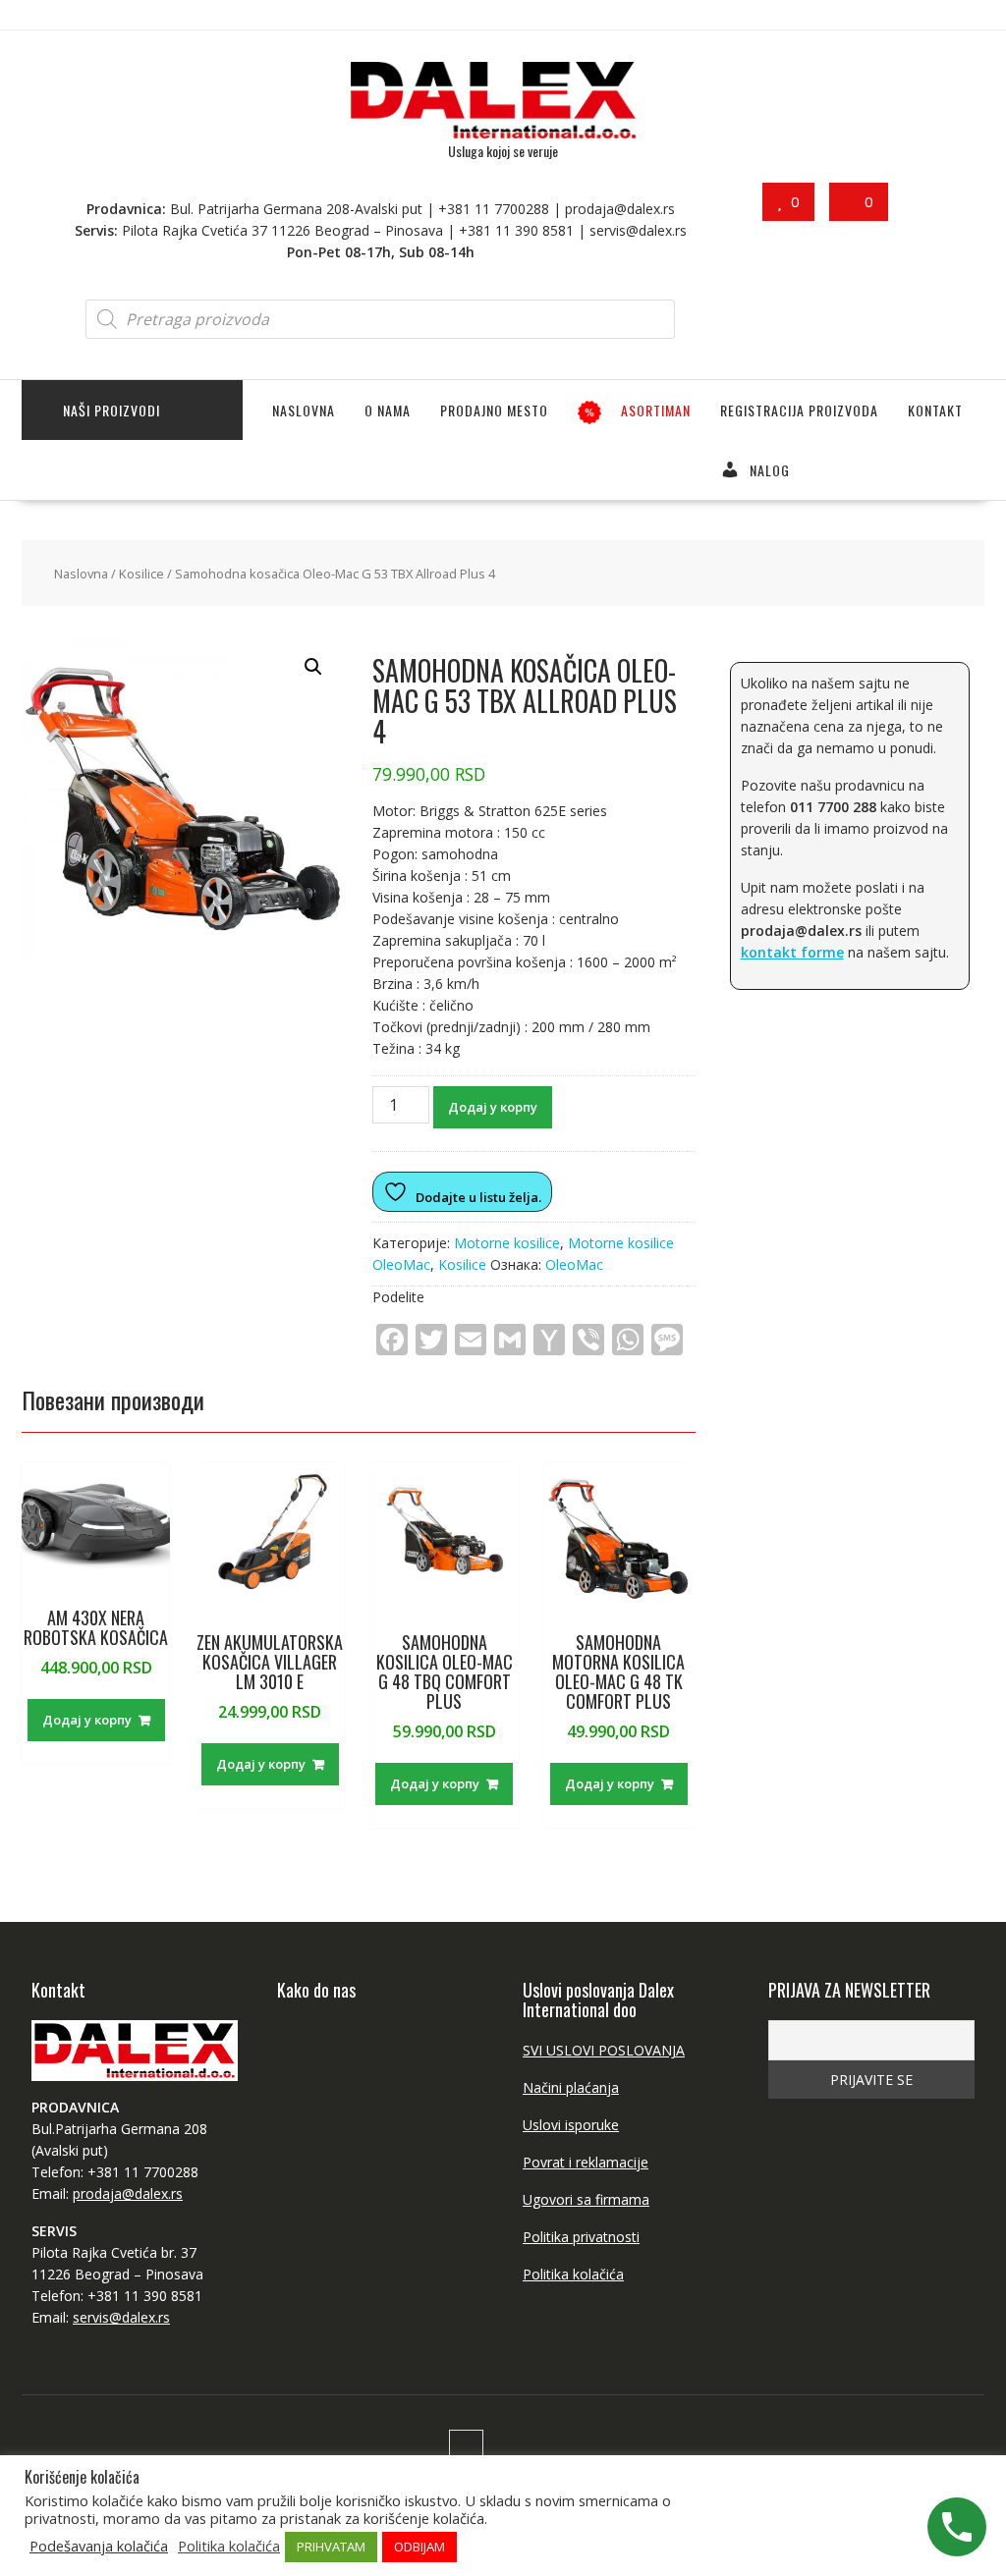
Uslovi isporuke (571, 2125)
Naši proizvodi (112, 410)
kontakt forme (792, 952)
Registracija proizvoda (799, 410)
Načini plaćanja (571, 2087)
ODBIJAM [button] (419, 2547)
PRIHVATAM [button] (331, 2547)
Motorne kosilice (507, 1243)
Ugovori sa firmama (586, 2199)
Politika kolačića (573, 2274)
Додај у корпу (493, 1107)
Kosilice (141, 574)
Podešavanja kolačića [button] (99, 2546)
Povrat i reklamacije (586, 2162)
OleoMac (574, 1264)
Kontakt (935, 410)
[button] (313, 667)
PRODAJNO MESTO (494, 410)
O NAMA (388, 410)
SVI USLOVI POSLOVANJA (604, 2050)
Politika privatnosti (581, 2237)
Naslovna (304, 410)
